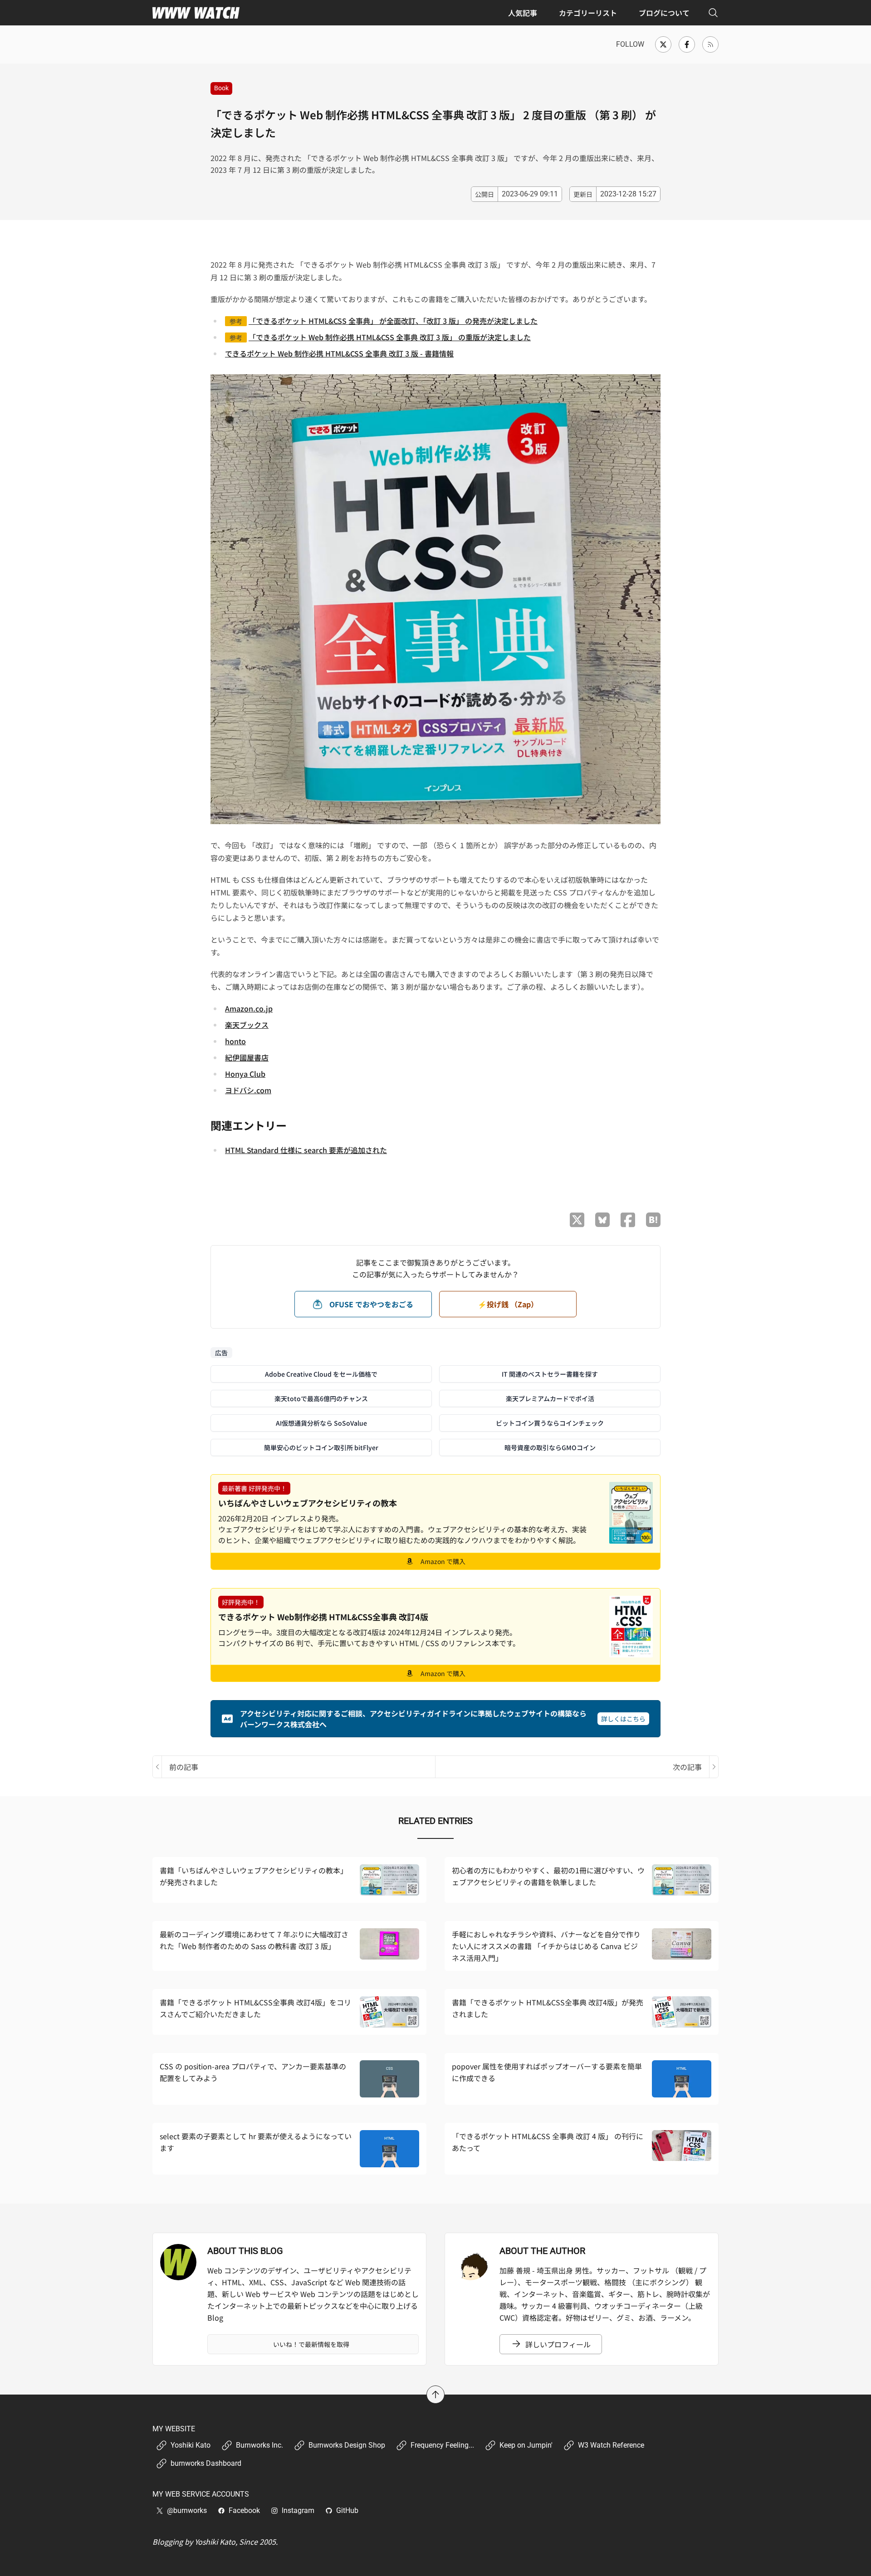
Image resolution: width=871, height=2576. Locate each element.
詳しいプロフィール (558, 2344)
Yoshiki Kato (191, 2445)
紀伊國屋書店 (247, 1057)
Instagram (298, 2510)
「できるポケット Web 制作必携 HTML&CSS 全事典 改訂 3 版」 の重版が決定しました (390, 337)
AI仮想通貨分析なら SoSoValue (321, 1423)
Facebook (244, 2510)
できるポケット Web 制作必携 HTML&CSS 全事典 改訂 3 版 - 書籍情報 (339, 353)
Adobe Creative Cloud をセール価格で (321, 1374)
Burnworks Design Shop (347, 2445)
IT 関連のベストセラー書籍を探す (550, 1374)
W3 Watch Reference (611, 2445)
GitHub (347, 2510)
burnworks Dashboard (206, 2463)
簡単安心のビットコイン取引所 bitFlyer (321, 1447)
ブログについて (664, 13)
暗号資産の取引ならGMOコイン (550, 1447)
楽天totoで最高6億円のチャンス (321, 1398)
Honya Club (245, 1074)
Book (221, 88)
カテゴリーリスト (588, 13)
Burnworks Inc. (259, 2445)
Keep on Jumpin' (526, 2445)
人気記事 (523, 13)
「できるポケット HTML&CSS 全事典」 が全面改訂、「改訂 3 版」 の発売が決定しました (393, 321)
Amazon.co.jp (249, 1008)
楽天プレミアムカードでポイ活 (550, 1398)
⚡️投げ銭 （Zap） (508, 1304)
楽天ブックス (247, 1025)
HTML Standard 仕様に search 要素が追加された (306, 1150)
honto (235, 1041)
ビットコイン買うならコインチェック (550, 1423)
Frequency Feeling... (442, 2445)
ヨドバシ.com (248, 1090)
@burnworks (187, 2510)
